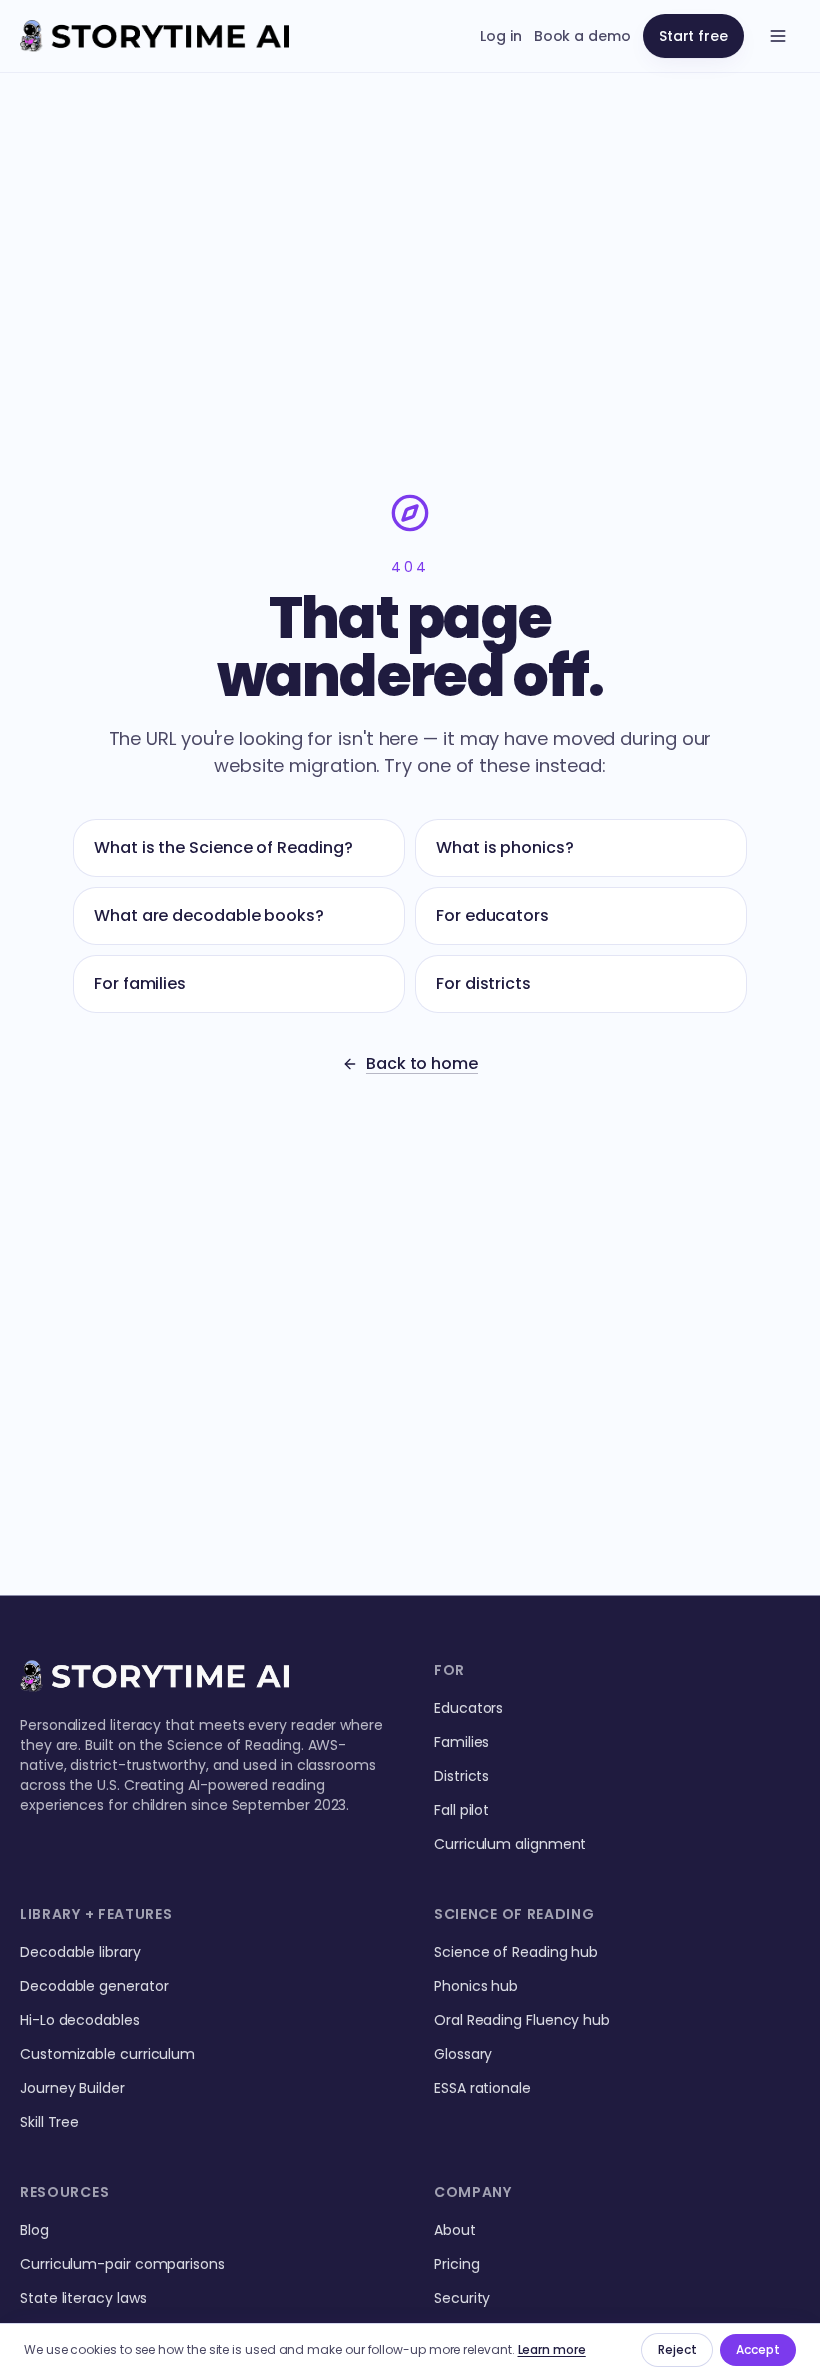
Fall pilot (461, 1810)
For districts (483, 983)
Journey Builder (72, 2088)
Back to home (422, 1063)
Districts (461, 1776)
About (455, 2230)
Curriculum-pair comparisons (122, 2264)
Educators (468, 1708)
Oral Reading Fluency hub (522, 2020)
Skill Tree (49, 2122)
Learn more (552, 2349)
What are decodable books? (209, 915)
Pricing (456, 2264)
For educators (492, 915)
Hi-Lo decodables (80, 2020)
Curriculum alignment (510, 1844)
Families (461, 1742)
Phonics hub (476, 1986)
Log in (501, 36)
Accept (758, 2349)
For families (140, 983)
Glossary (463, 2054)
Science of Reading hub (516, 1952)
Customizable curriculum (107, 2054)
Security (462, 2298)
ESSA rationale (482, 2088)
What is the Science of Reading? (223, 847)
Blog (34, 2230)
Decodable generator (94, 1986)
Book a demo (582, 36)
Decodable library (80, 1952)
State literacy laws (83, 2298)
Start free (693, 36)
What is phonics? (505, 847)
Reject (677, 2349)
